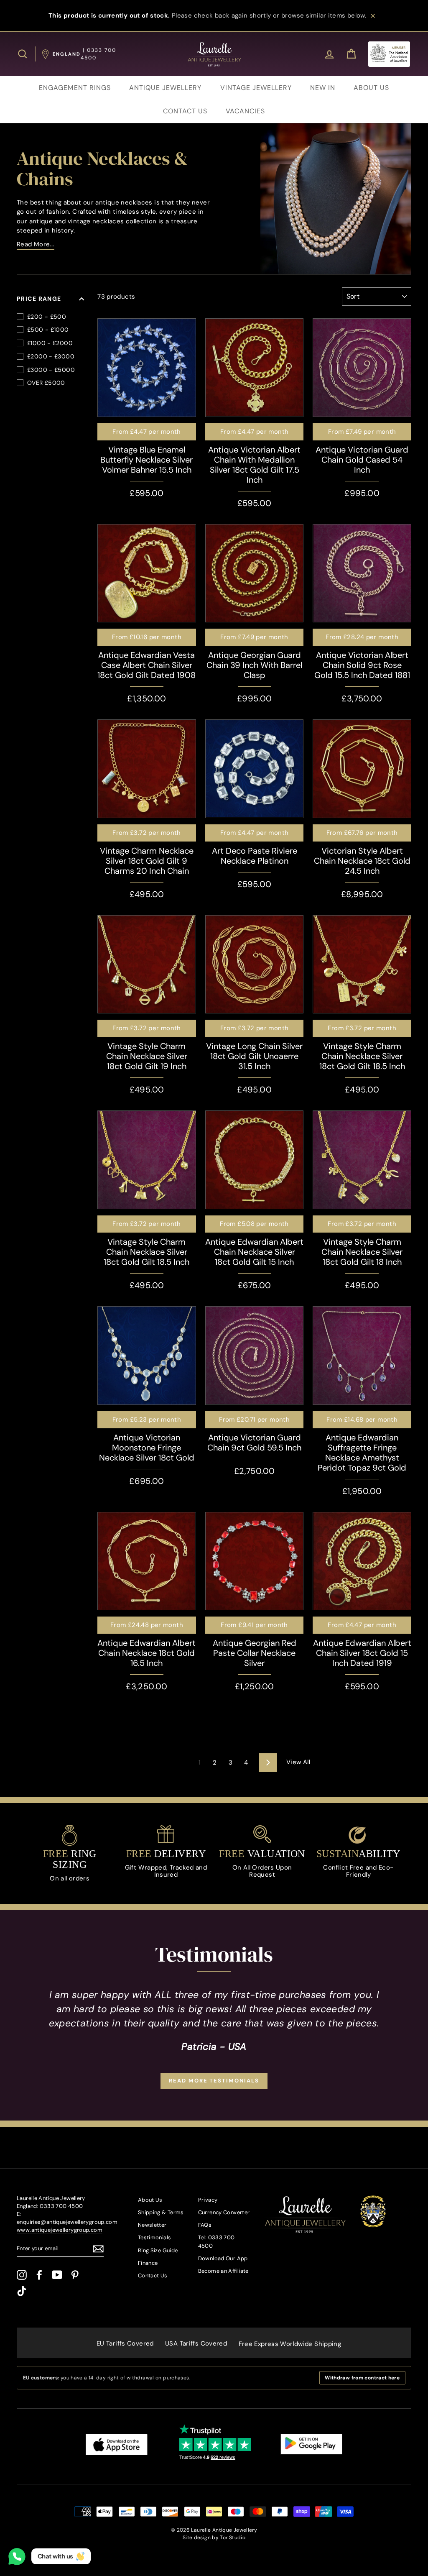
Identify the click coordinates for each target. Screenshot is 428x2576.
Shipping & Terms (161, 2212)
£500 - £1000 (48, 330)
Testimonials (155, 2237)
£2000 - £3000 (51, 356)
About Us (150, 2200)
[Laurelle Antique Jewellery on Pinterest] (75, 2275)
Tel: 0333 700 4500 (217, 2241)
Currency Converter (224, 2212)
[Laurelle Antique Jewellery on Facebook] (39, 2275)
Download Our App (223, 2258)
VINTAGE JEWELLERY (256, 88)
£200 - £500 (47, 317)
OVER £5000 (46, 383)
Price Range (39, 299)
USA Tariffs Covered (196, 2343)
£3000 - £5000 (51, 370)
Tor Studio (233, 2538)
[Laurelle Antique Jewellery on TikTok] (22, 2291)
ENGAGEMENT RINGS (75, 88)
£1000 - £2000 (50, 343)
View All (298, 1762)
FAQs (205, 2225)
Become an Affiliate (223, 2271)
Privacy (208, 2200)
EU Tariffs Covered (125, 2343)
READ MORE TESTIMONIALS (214, 2081)
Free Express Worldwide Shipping (290, 2344)
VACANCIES (245, 111)
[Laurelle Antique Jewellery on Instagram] (22, 2275)
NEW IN (323, 88)
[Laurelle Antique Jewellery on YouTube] (57, 2275)
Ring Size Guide (158, 2250)
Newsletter (152, 2225)
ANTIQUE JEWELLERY (165, 88)
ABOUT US (371, 88)
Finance (148, 2263)
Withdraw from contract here (362, 2378)
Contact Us (153, 2275)
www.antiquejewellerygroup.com (60, 2230)
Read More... (36, 244)
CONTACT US (185, 111)
